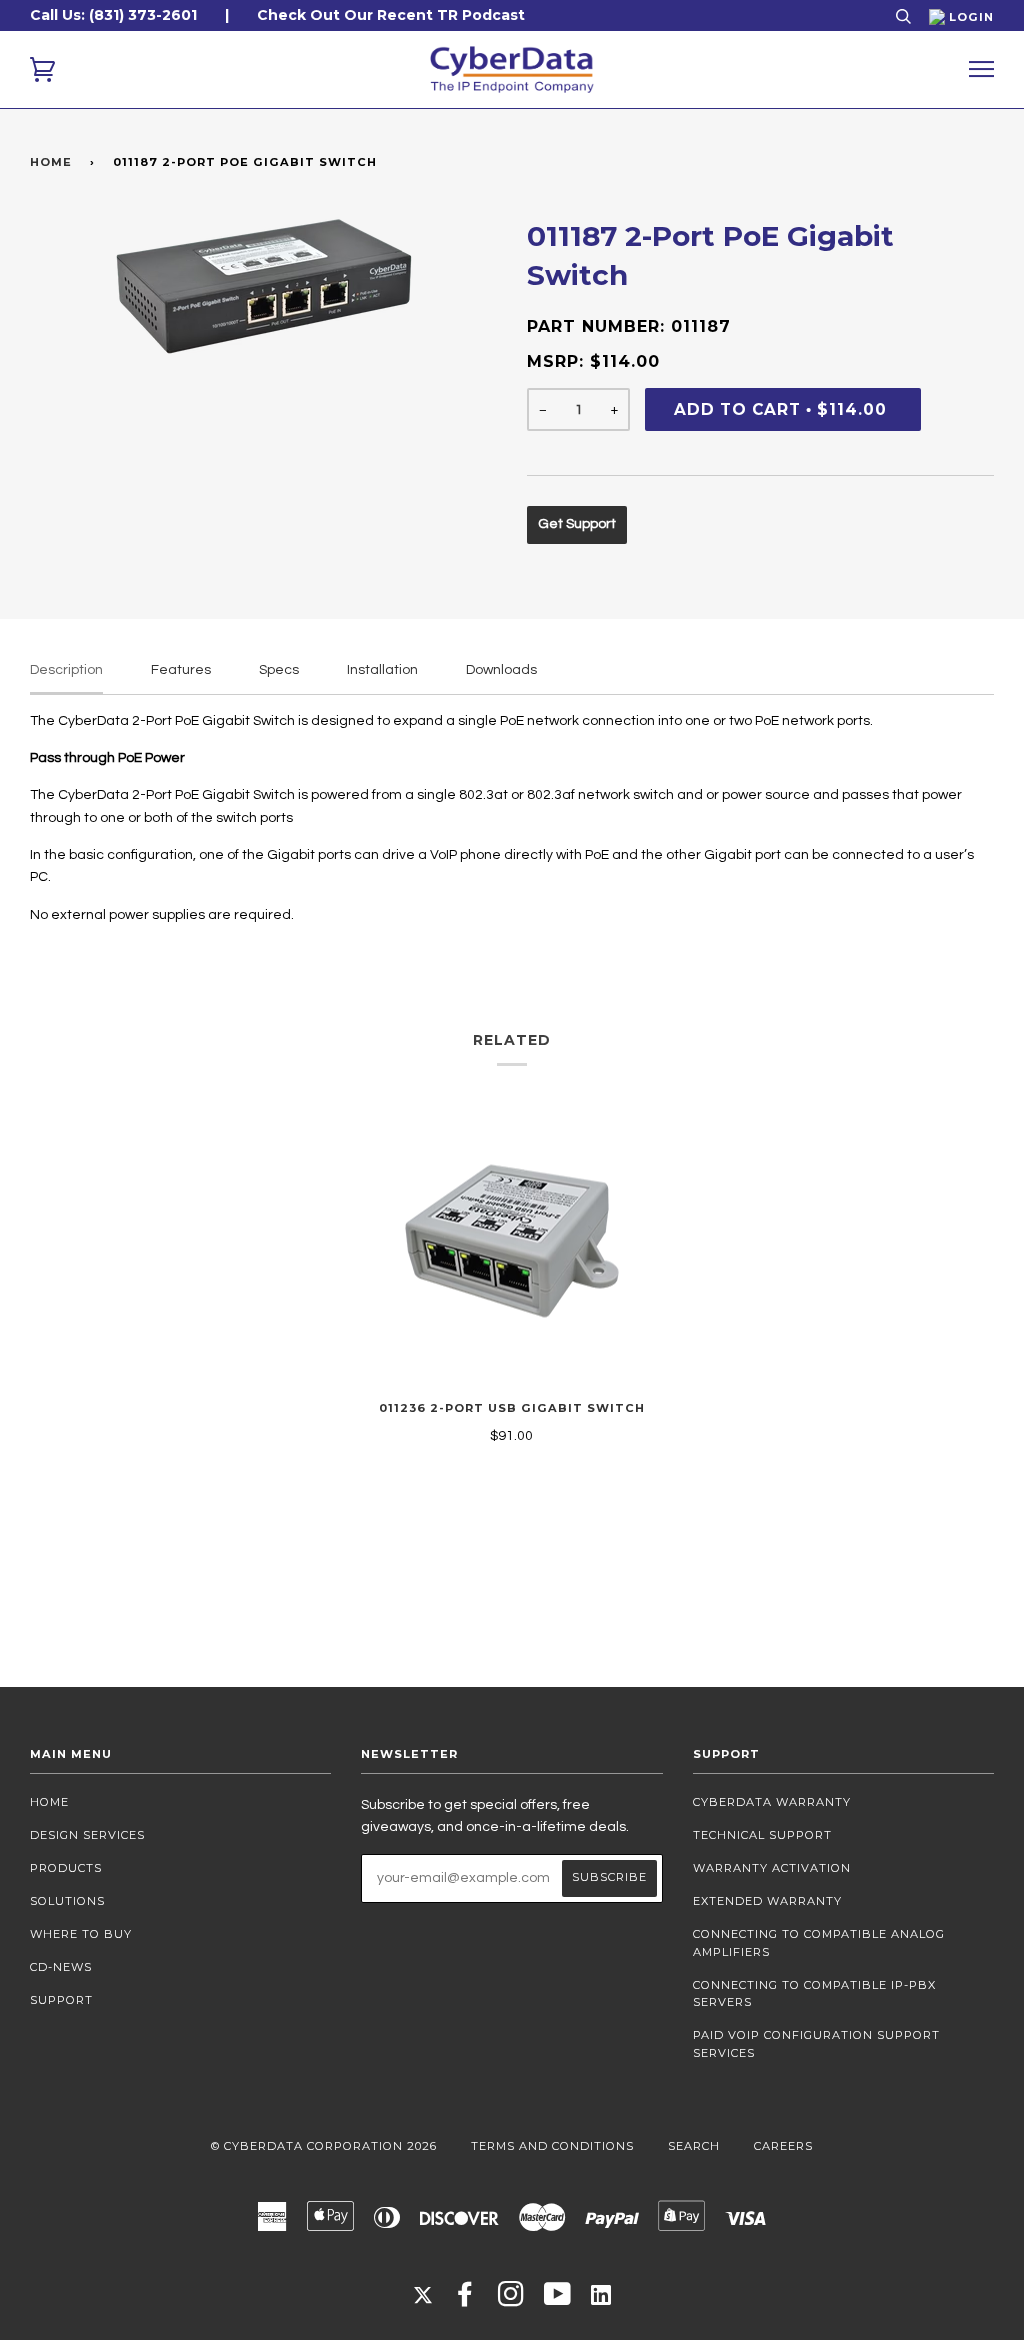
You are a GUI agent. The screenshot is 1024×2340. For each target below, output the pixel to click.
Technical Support (762, 1835)
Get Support (577, 524)
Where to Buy (81, 1934)
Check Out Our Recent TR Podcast (391, 15)
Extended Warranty (767, 1901)
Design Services (87, 1835)
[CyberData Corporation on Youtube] (558, 2300)
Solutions (67, 1901)
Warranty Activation (772, 1868)
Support (61, 2000)
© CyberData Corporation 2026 (324, 2146)
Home (51, 162)
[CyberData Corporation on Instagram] (511, 2300)
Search (694, 2146)
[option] (263, 286)
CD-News (61, 1967)
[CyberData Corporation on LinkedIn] (601, 2294)
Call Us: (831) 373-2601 (113, 15)
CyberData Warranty (772, 1802)
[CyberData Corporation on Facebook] (465, 2300)
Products (66, 1868)
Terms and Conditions (552, 2146)
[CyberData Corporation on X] (423, 2294)
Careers (783, 2146)
